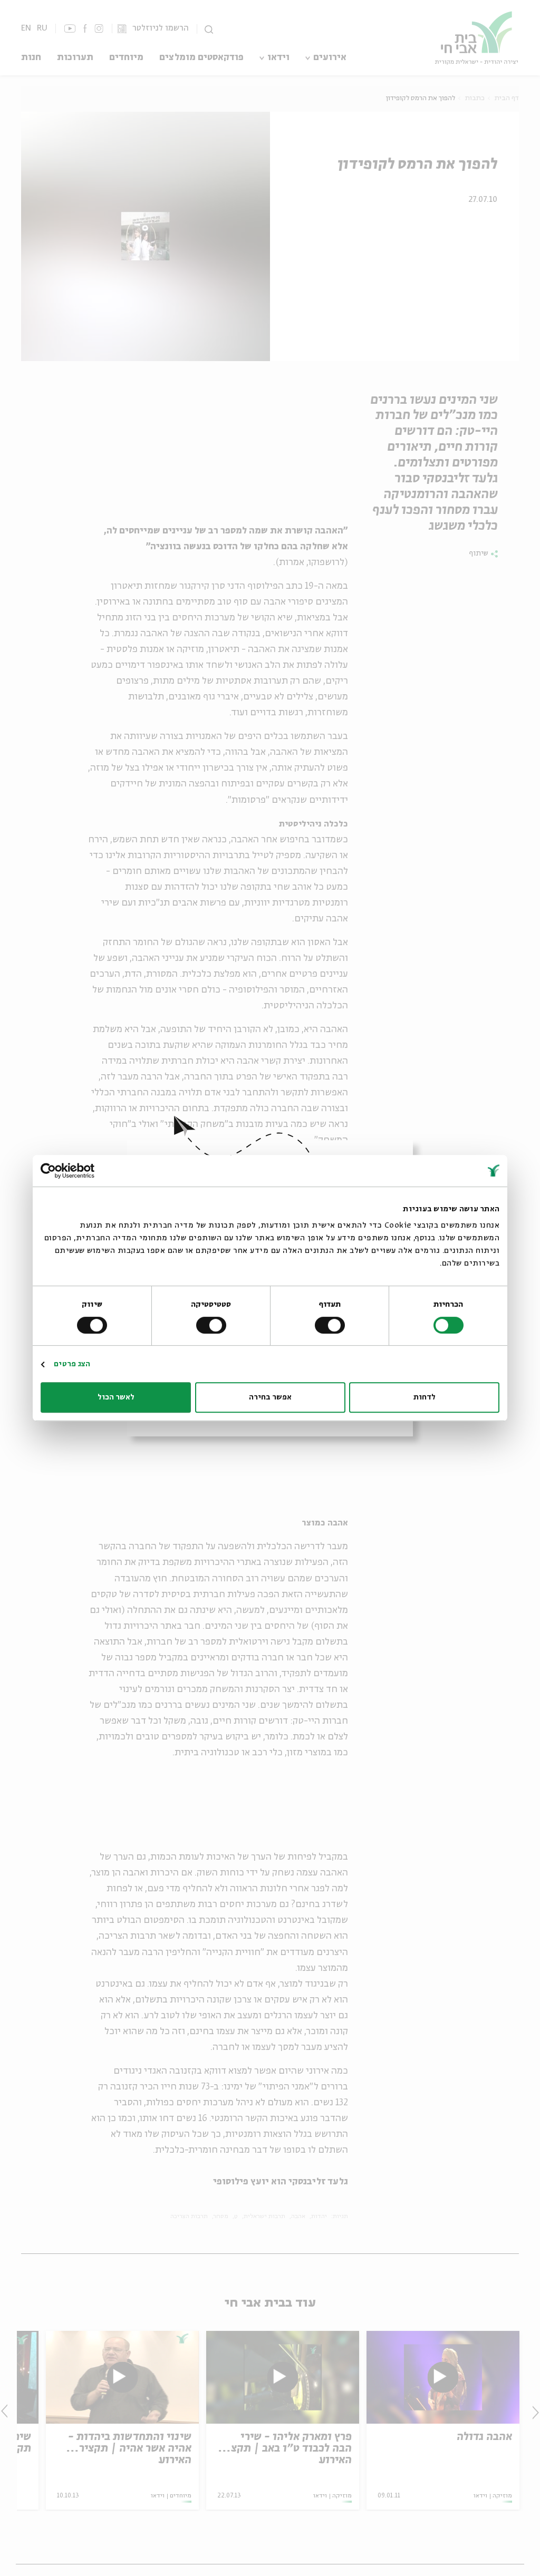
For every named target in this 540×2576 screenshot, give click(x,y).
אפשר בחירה (270, 1397)
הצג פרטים (72, 1364)
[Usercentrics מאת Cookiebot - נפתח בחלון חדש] (87, 1171)
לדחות (425, 1397)
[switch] (332, 1325)
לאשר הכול (116, 1397)
